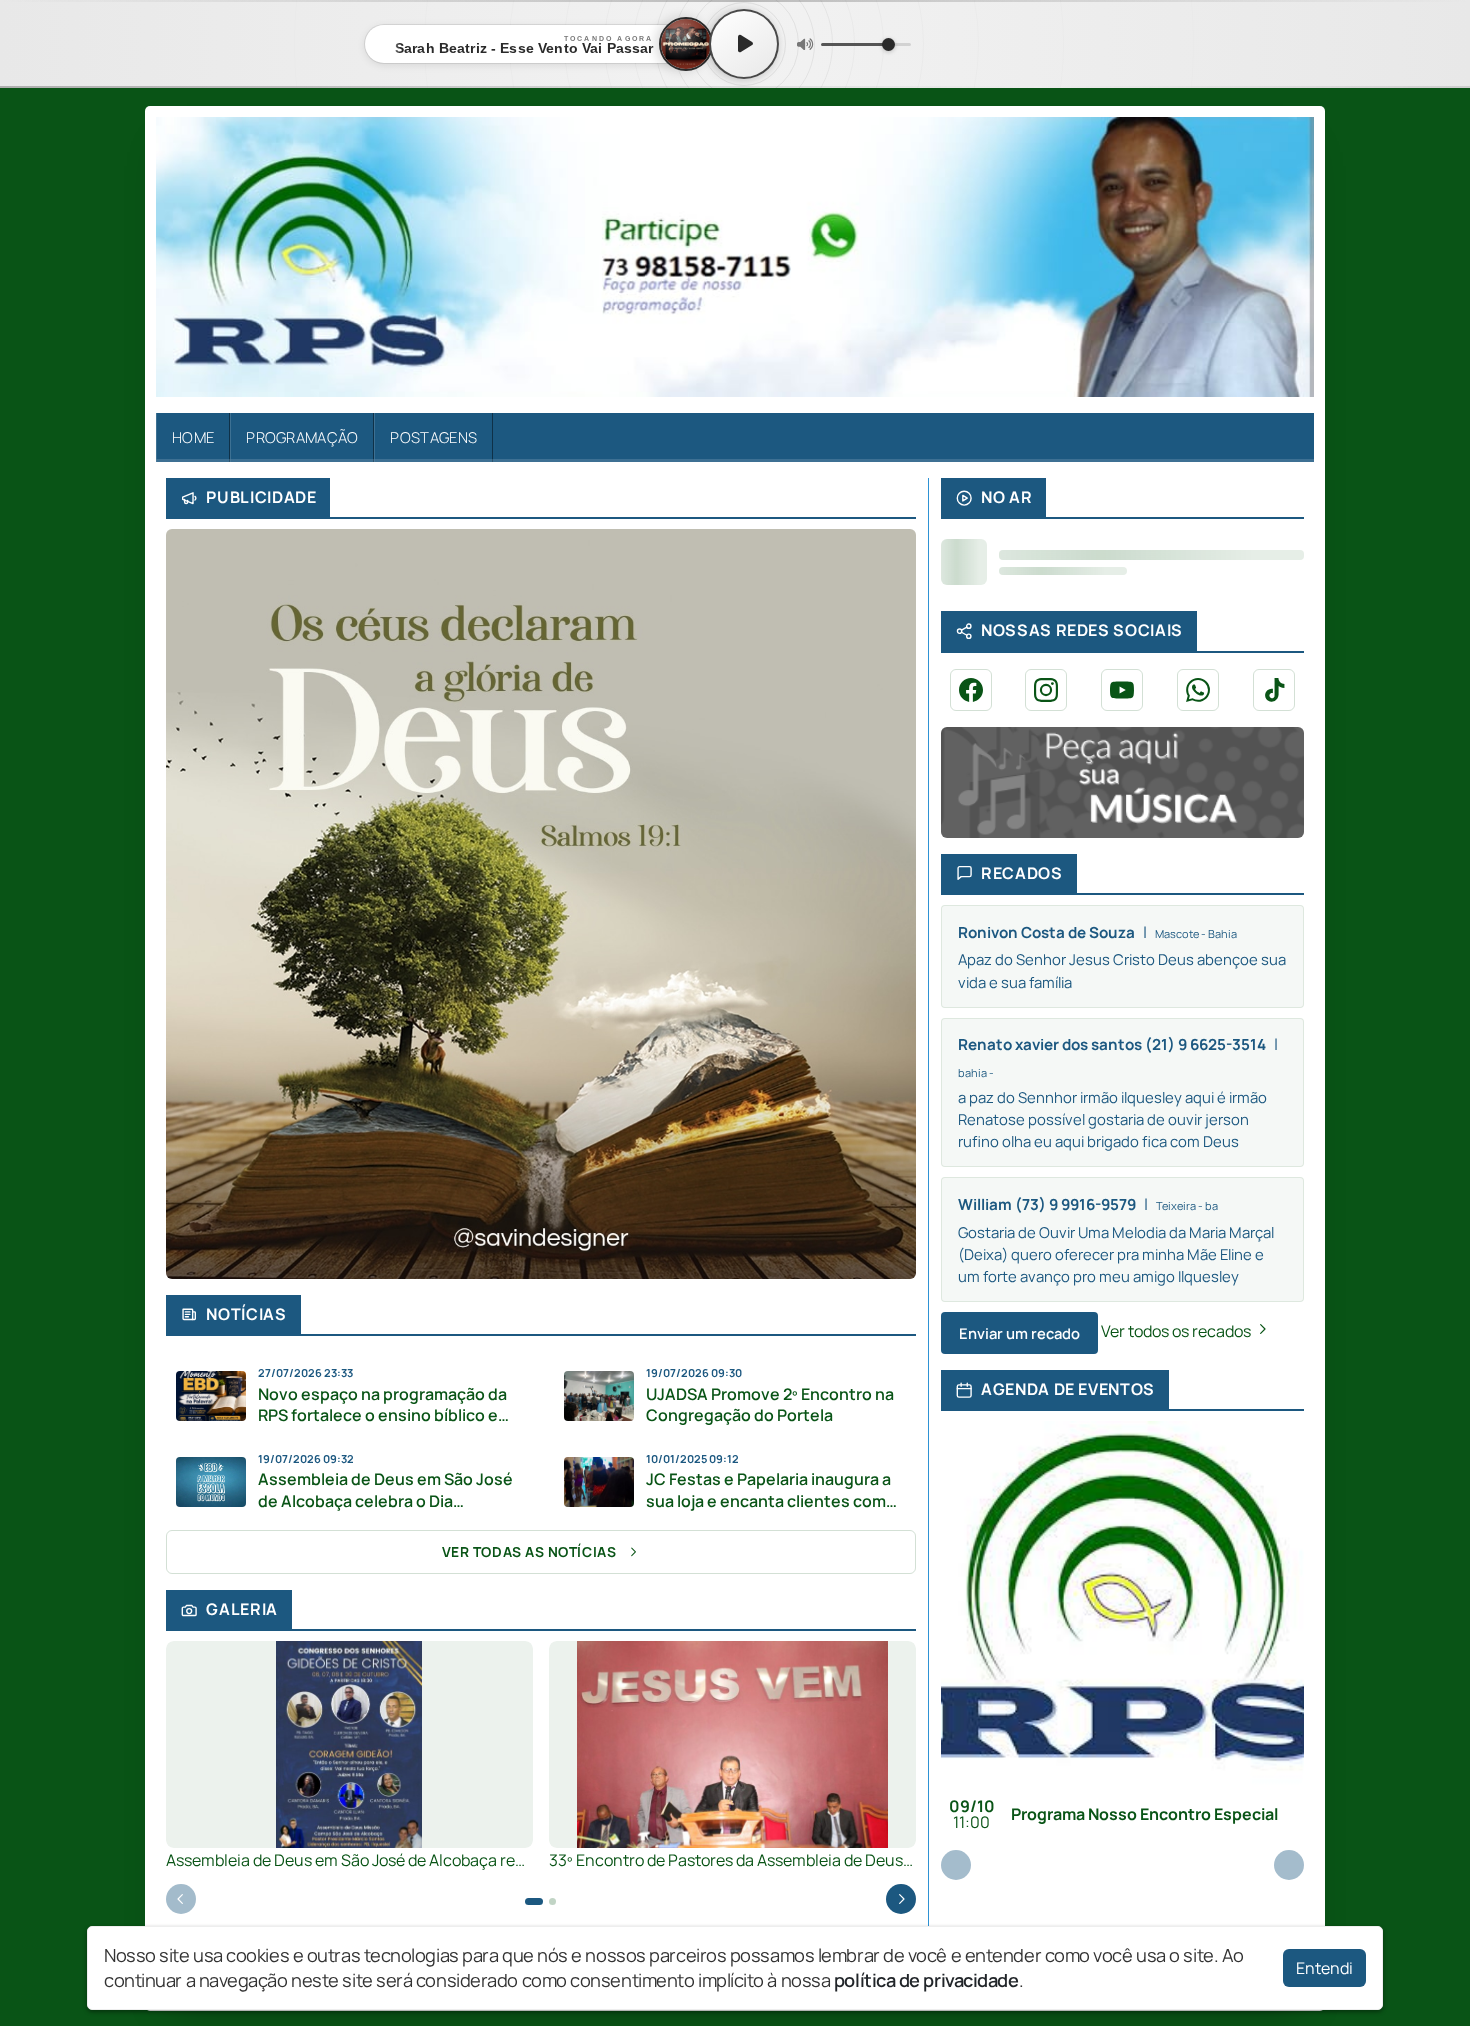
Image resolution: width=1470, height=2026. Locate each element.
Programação (302, 437)
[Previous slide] (181, 1899)
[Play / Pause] (744, 44)
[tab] (534, 1901)
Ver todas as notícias (529, 1551)
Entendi (1324, 1968)
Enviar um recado (1019, 1333)
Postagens (433, 437)
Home (193, 437)
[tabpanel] (349, 1756)
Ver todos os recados (1177, 1331)
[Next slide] (901, 1899)
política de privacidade (926, 1980)
